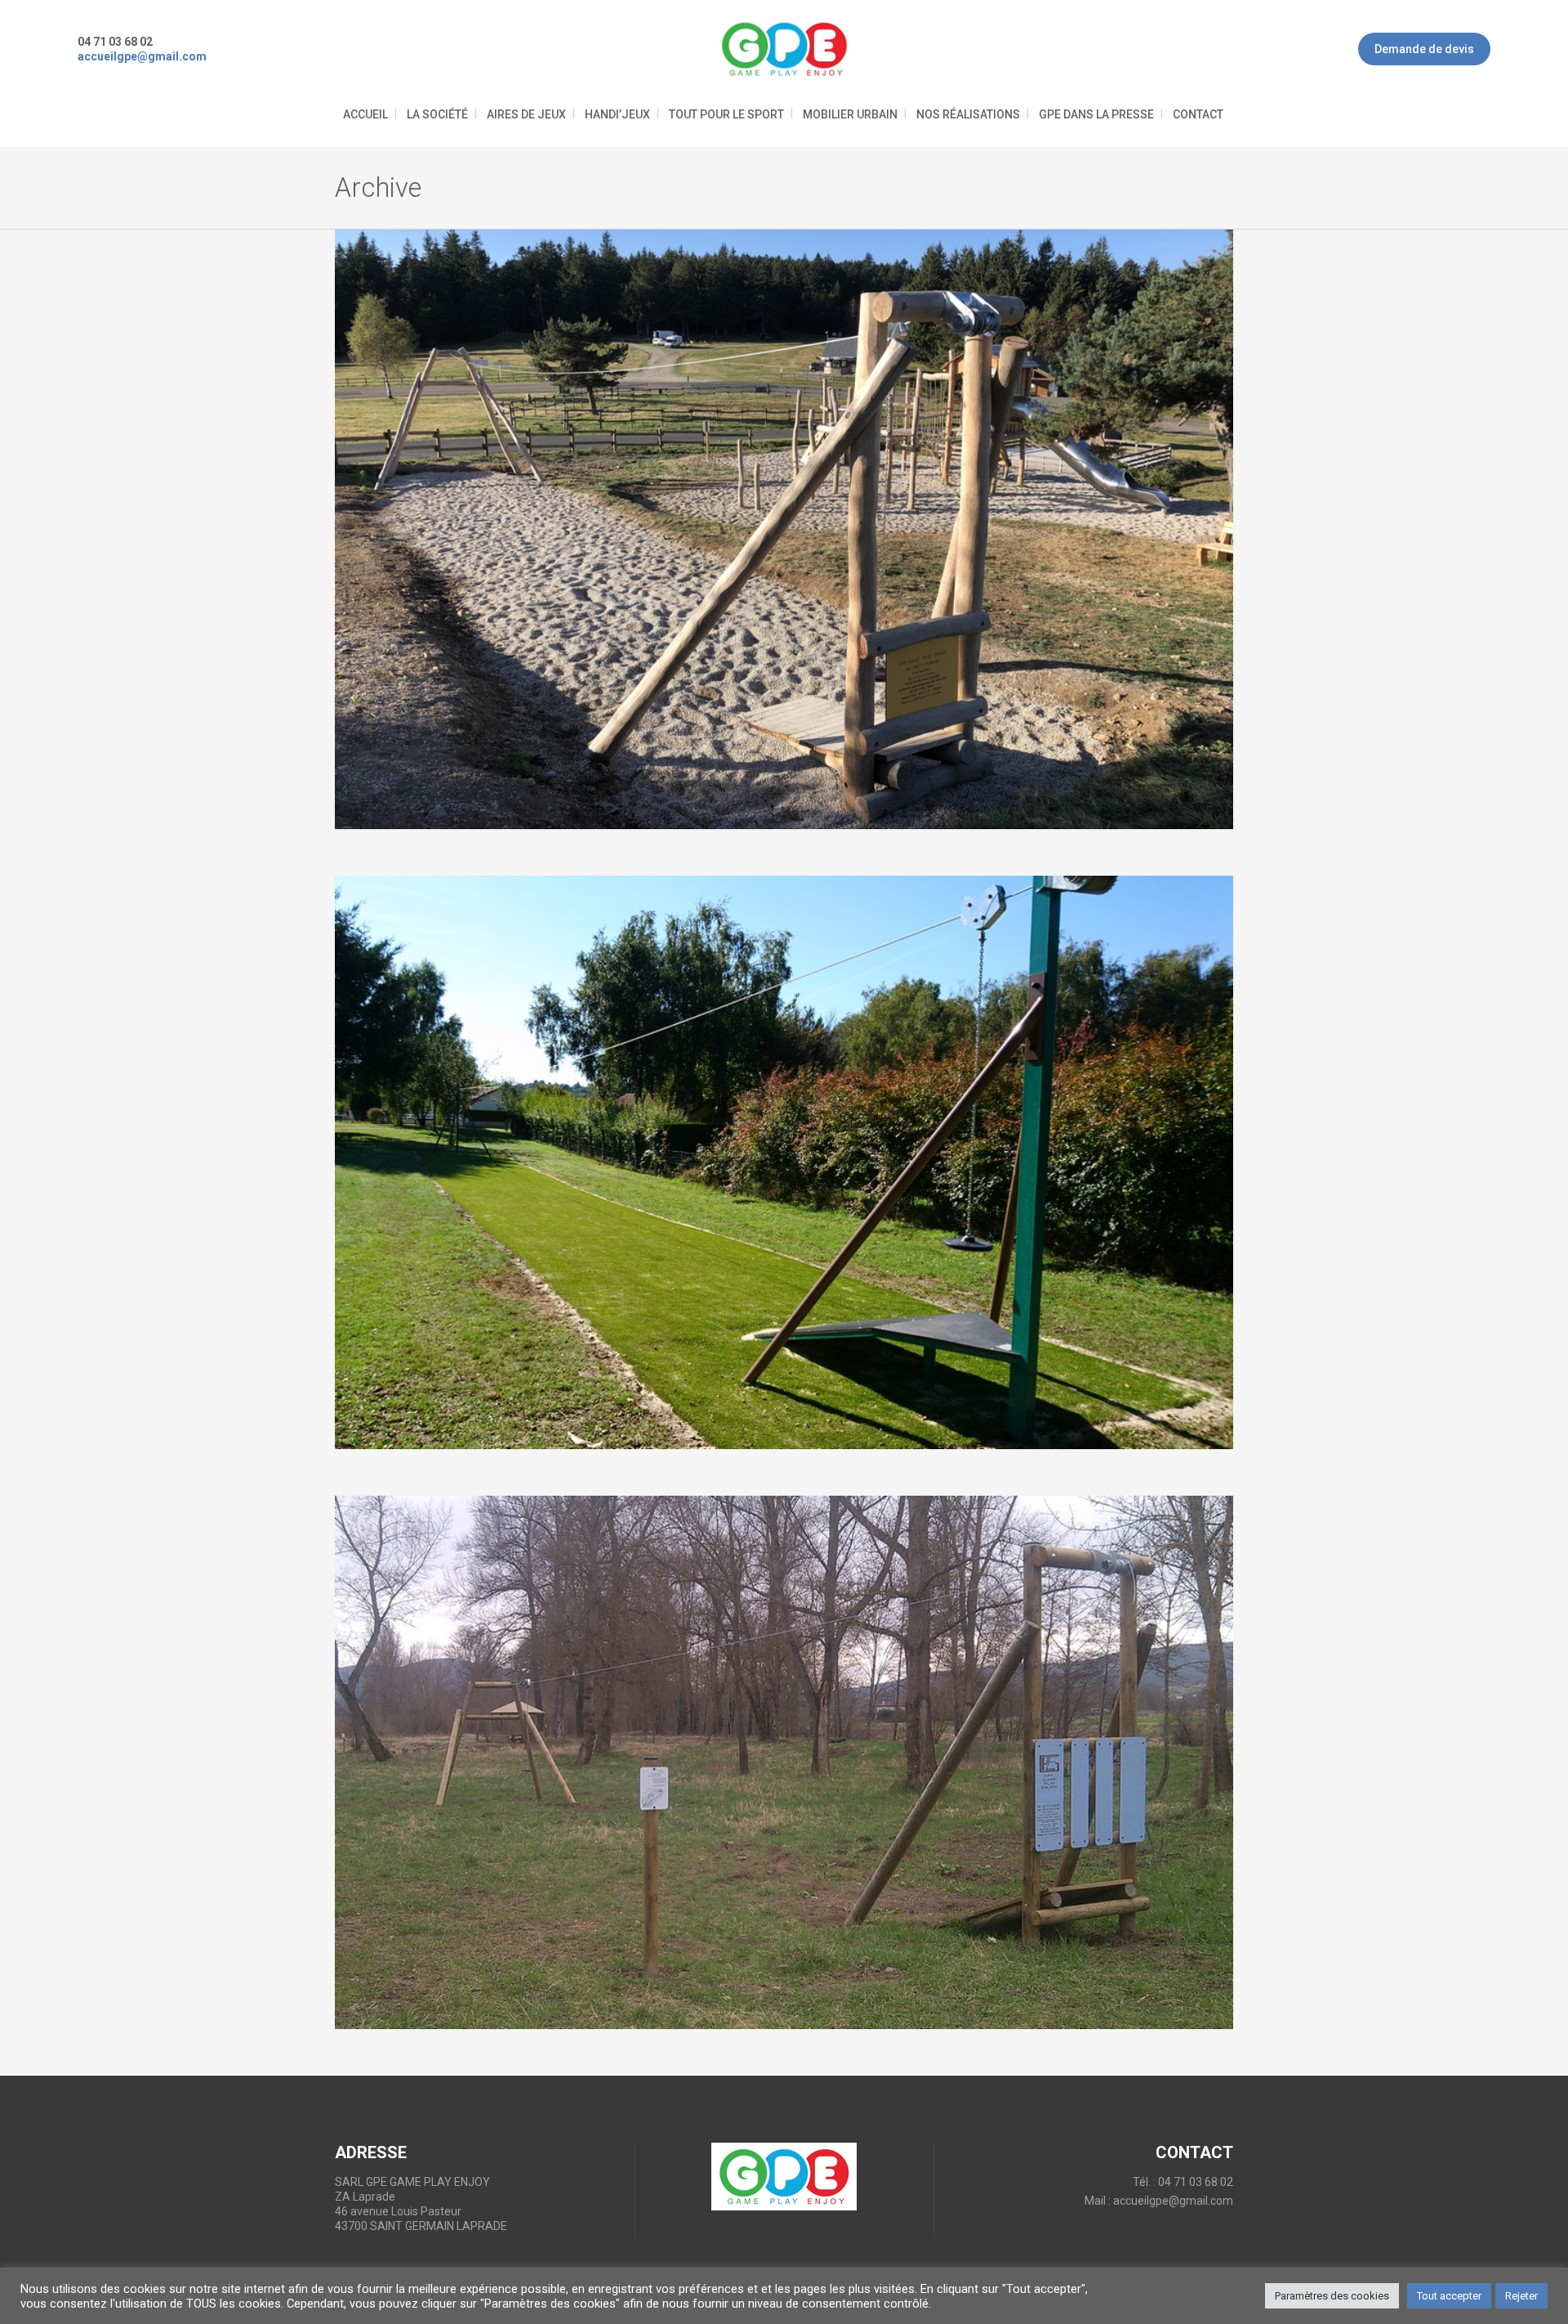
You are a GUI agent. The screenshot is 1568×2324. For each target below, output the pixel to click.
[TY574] (784, 1163)
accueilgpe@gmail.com (1173, 2201)
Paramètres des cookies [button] (1332, 2296)
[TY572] (784, 1762)
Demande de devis (1424, 49)
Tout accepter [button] (1449, 2296)
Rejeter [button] (1521, 2296)
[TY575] (784, 529)
